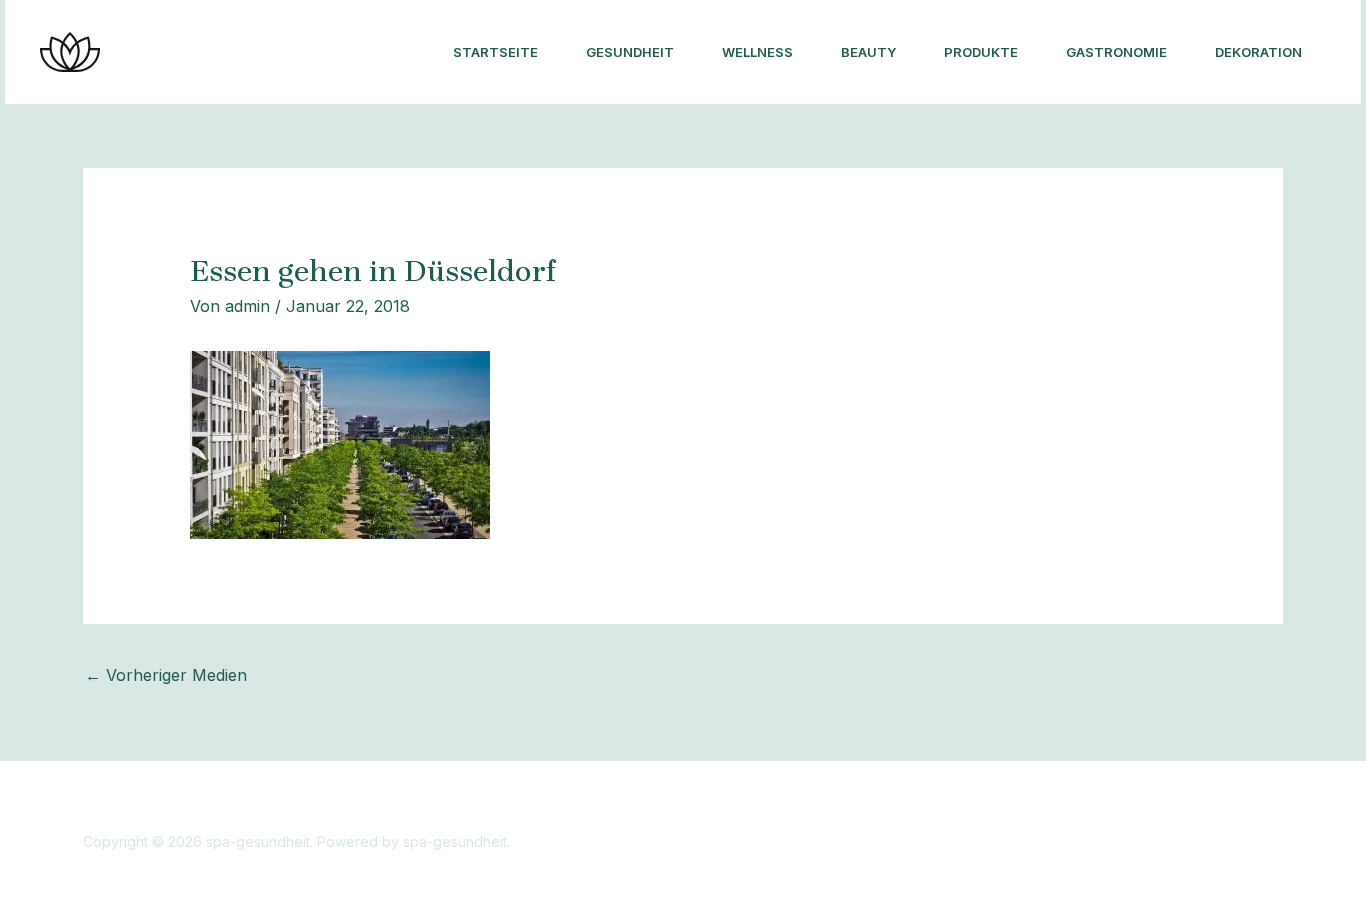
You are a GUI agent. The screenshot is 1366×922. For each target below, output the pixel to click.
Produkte (981, 52)
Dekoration (1258, 52)
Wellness (757, 52)
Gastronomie (1116, 52)
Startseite (495, 52)
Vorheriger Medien (166, 675)
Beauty (868, 52)
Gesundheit (630, 52)
